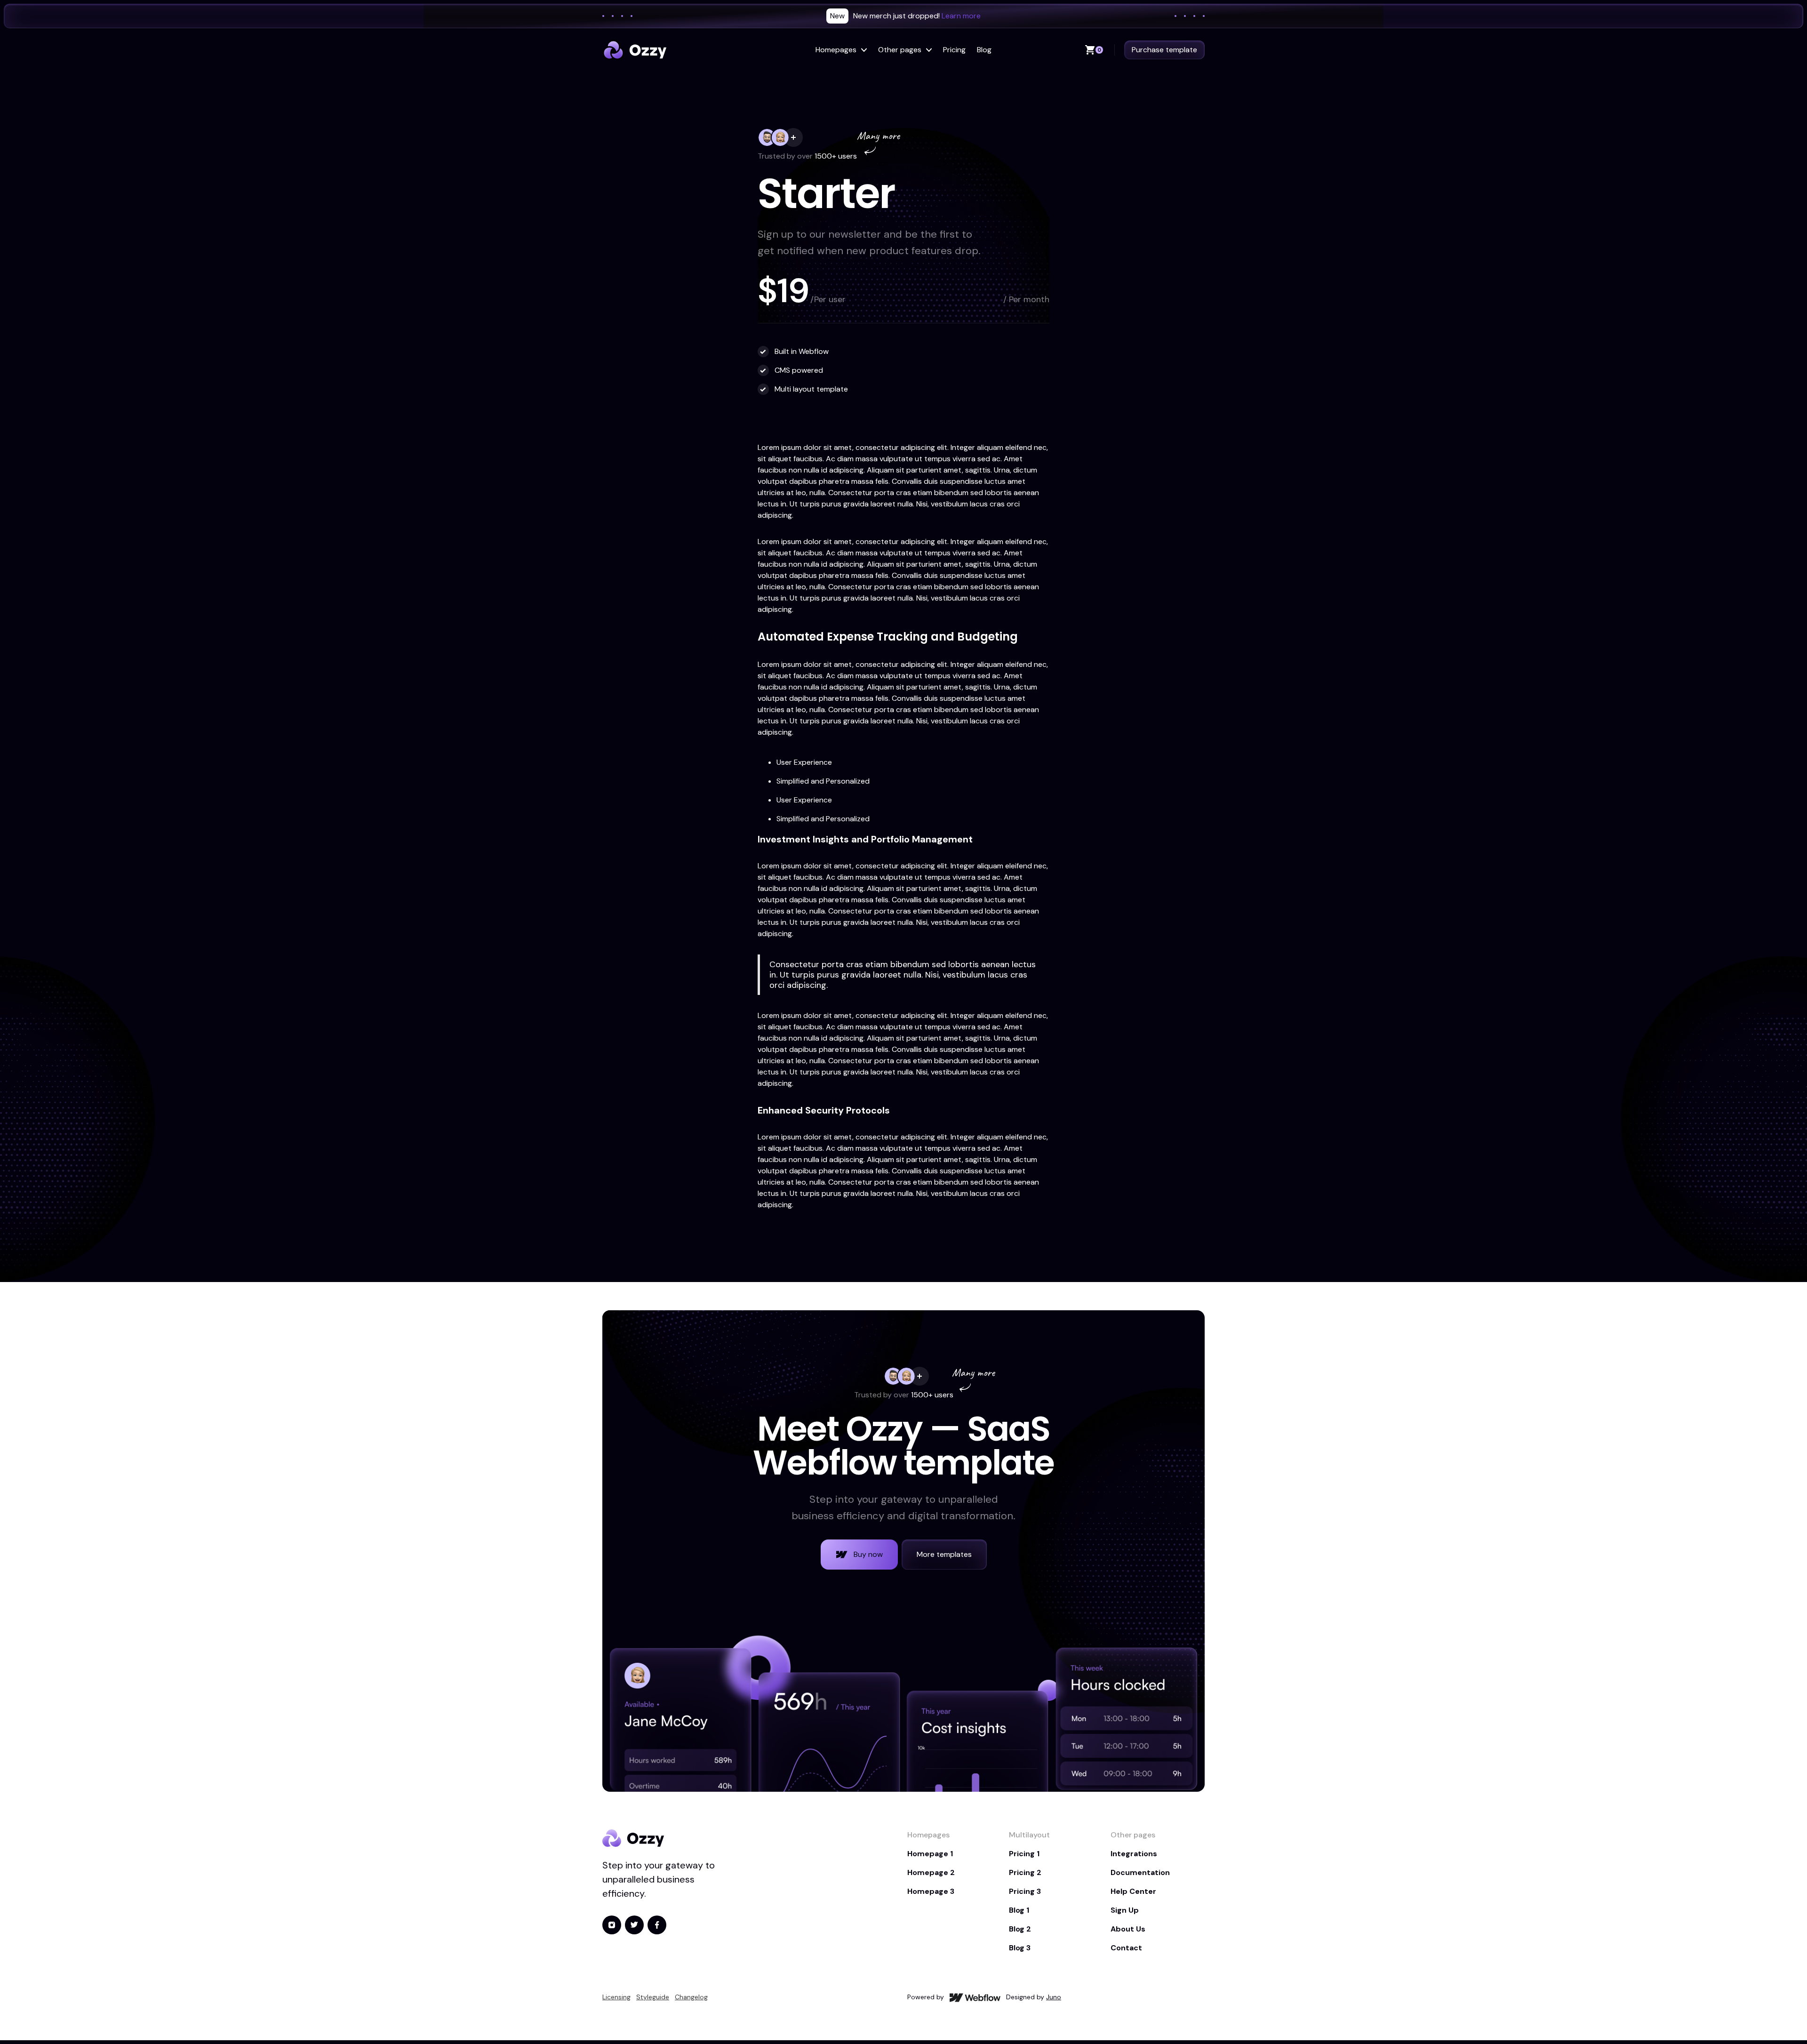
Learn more (961, 16)
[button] (841, 50)
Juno (1054, 1997)
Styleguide (653, 1997)
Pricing (954, 50)
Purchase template (1164, 50)
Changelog (691, 1997)
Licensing (616, 1997)
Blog (984, 50)
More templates (944, 1554)
